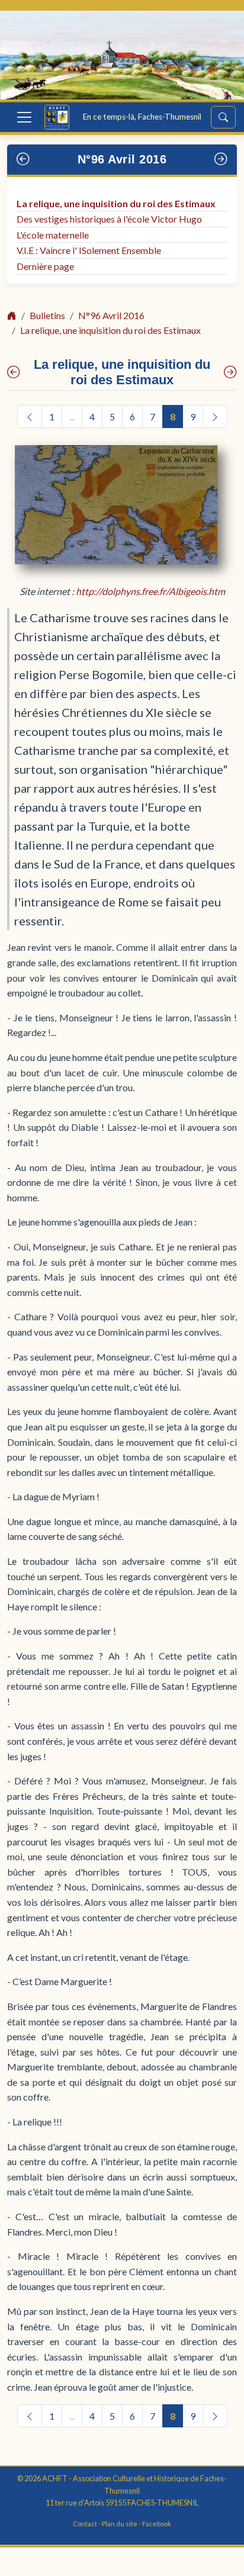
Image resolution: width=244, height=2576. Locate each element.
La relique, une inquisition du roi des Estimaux (116, 203)
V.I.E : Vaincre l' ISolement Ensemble (89, 250)
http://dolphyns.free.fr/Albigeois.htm (150, 591)
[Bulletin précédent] (23, 160)
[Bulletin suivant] (221, 160)
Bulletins (47, 315)
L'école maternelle (53, 235)
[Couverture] (14, 372)
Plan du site (120, 2524)
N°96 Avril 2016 (122, 159)
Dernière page (45, 266)
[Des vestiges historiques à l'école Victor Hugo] (230, 372)
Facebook (157, 2524)
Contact (85, 2524)
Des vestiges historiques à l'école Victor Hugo (109, 219)
